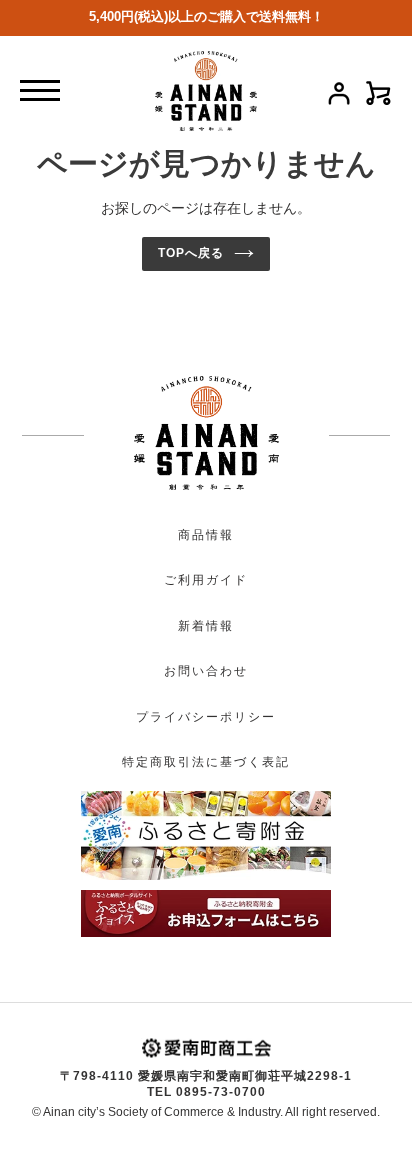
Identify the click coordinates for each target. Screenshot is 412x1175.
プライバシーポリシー (206, 717)
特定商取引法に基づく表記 (206, 762)
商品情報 (206, 535)
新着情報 (206, 626)
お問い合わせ (206, 671)
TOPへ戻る (191, 253)
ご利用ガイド (206, 580)
